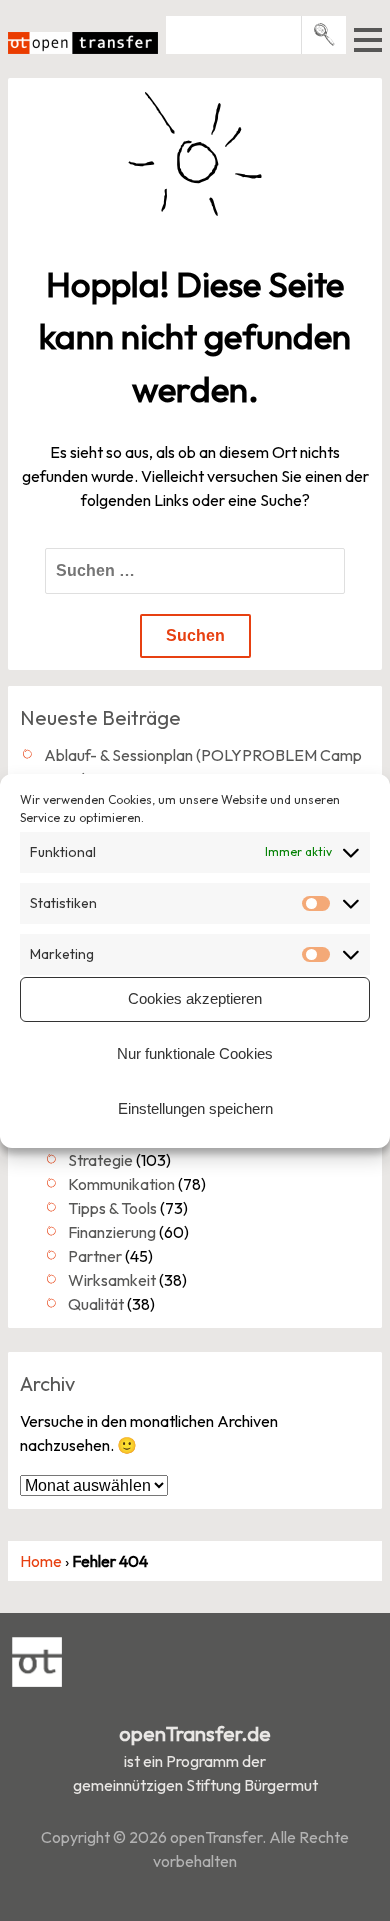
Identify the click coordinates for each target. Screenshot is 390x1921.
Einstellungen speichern (195, 1108)
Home (41, 1561)
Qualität (96, 1304)
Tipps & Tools (112, 1208)
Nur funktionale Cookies (195, 1053)
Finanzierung (112, 1232)
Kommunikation (121, 1184)
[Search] (324, 34)
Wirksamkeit (112, 1280)
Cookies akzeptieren (195, 998)
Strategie (100, 1160)
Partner (95, 1256)
